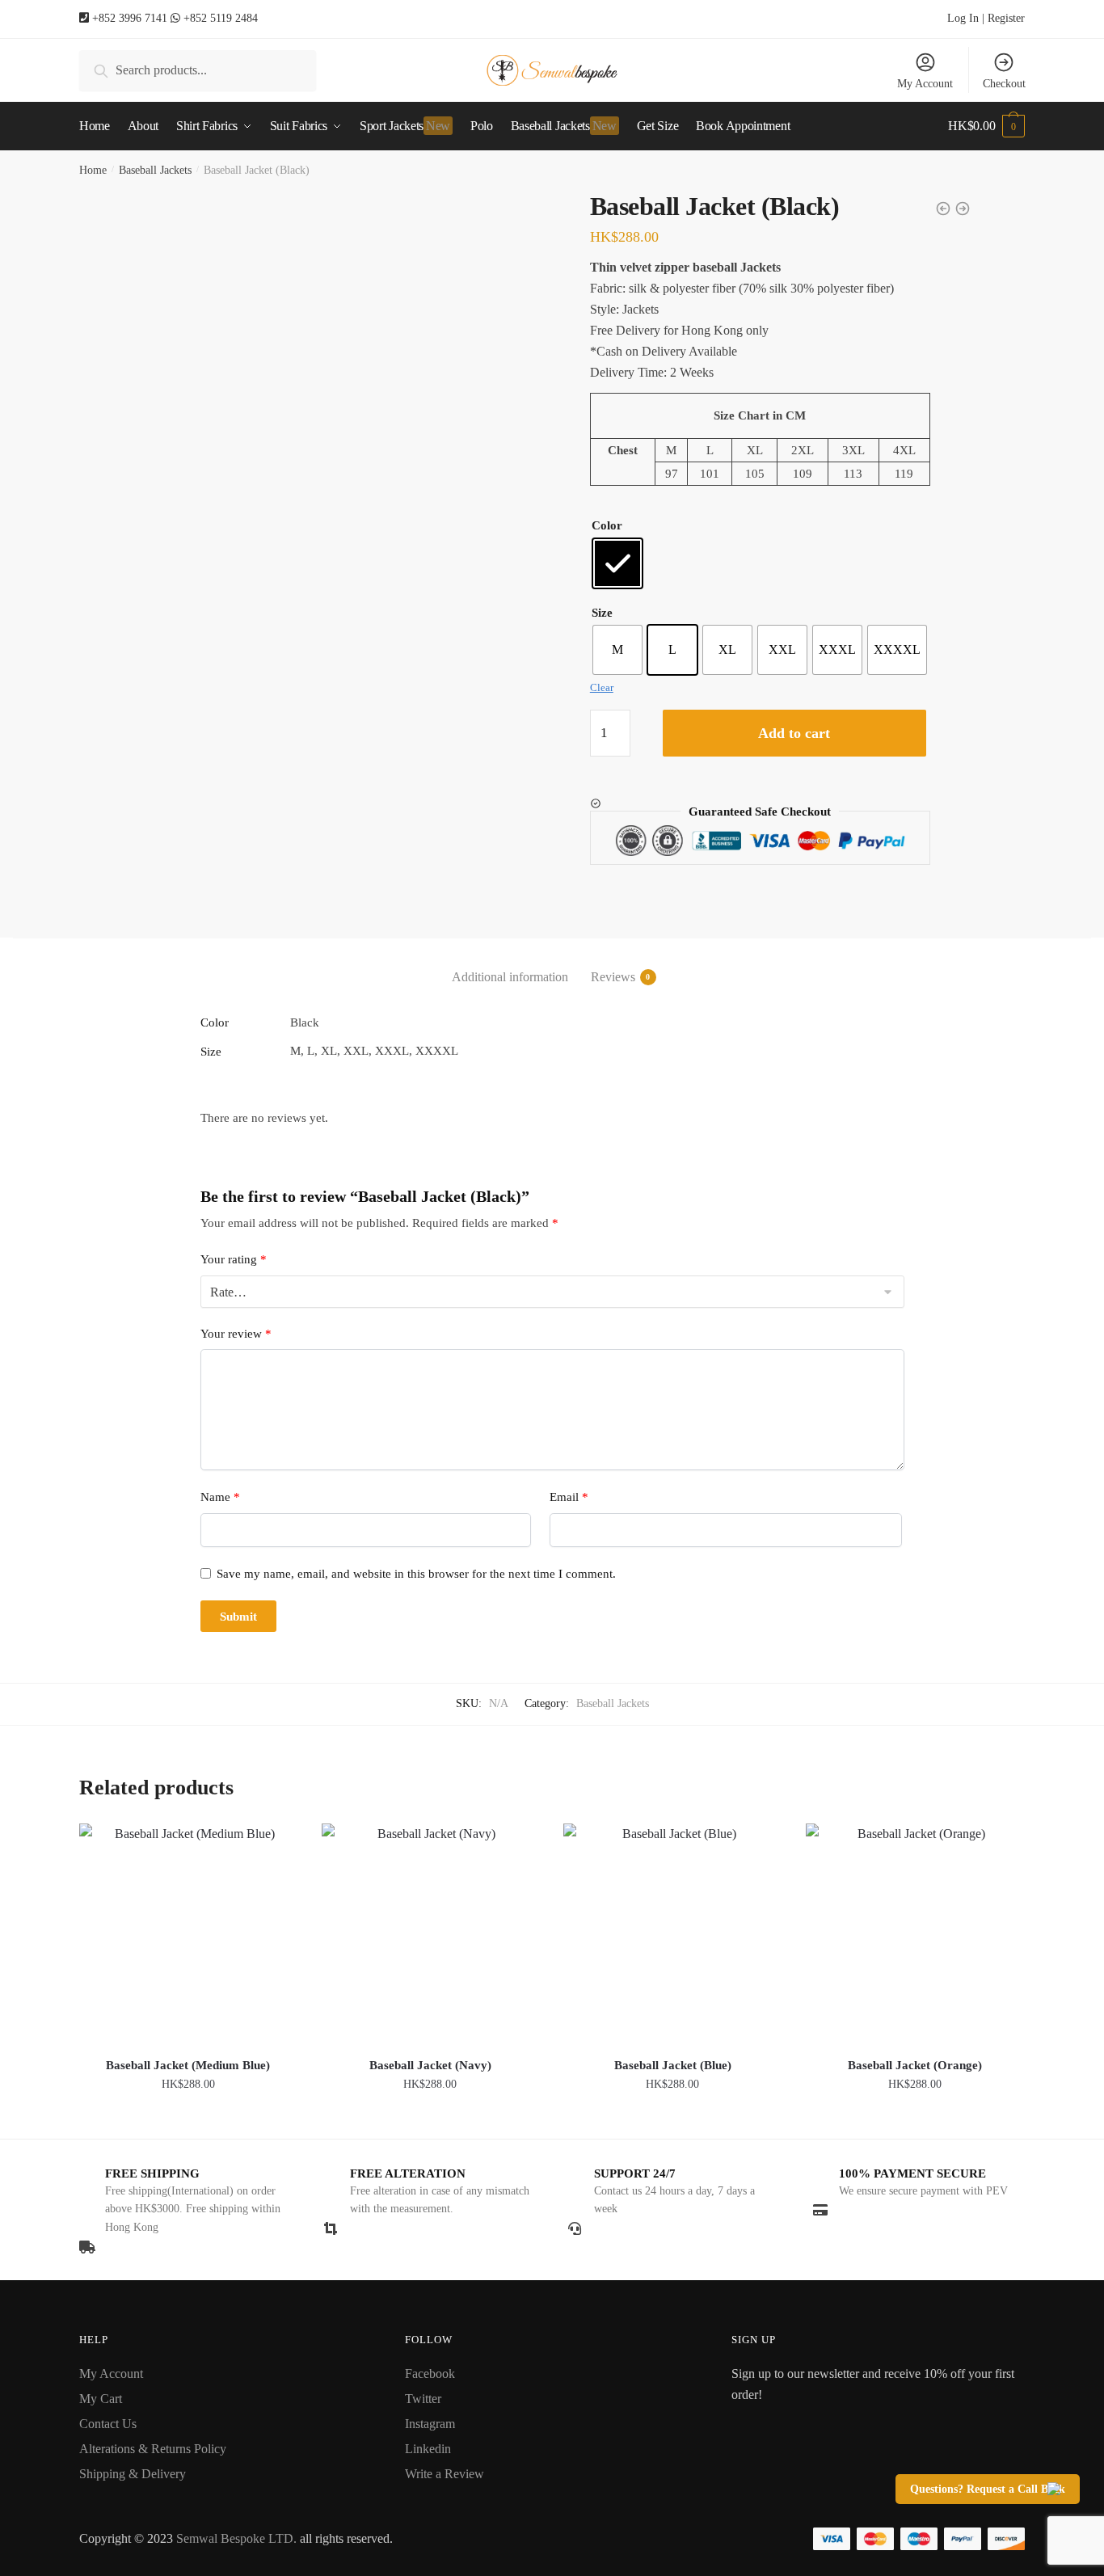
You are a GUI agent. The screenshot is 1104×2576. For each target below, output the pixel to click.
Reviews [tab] (613, 977)
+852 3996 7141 (130, 18)
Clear (602, 687)
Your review (236, 1334)
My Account (925, 84)
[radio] (617, 563)
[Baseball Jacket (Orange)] (915, 1933)
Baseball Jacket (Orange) (915, 2065)
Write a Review (445, 2474)
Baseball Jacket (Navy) (430, 2065)
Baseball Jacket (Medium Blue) (188, 2065)
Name (220, 1497)
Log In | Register (986, 18)
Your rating (234, 1259)
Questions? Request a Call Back (988, 2489)
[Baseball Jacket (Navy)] (431, 1933)
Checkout (1004, 84)
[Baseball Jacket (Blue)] (672, 1933)
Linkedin (428, 2449)
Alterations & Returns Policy (153, 2449)
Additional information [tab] (510, 977)
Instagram (430, 2424)
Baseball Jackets (155, 170)
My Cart (101, 2399)
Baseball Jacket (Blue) (673, 2065)
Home (93, 170)
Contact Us (108, 2424)
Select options (188, 2120)
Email (569, 1497)
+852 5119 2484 (221, 18)
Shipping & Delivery (133, 2474)
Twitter (423, 2399)
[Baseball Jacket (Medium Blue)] (188, 1933)
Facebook (430, 2374)
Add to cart (794, 733)
